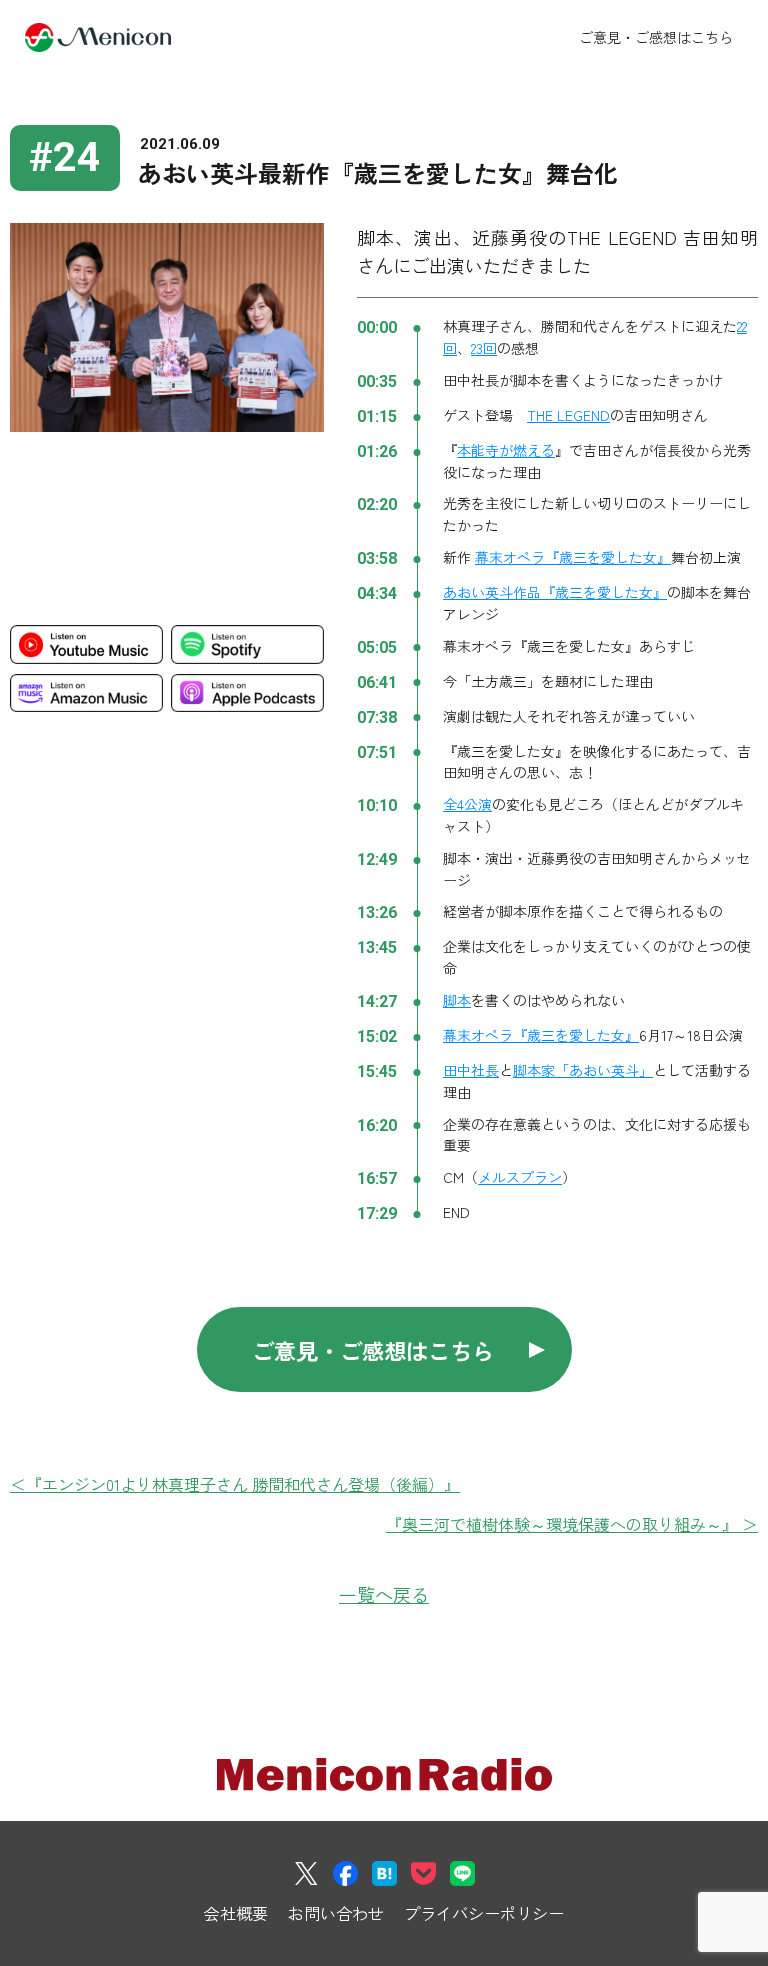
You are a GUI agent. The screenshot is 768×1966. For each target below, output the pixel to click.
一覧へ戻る (384, 1594)
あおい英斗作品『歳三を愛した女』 (555, 592)
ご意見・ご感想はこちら (656, 37)
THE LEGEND (568, 415)
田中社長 (471, 1070)
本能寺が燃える (506, 450)
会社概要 (236, 1913)
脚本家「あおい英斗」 (583, 1070)
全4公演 (467, 804)
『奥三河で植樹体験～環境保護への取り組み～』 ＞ (572, 1524)
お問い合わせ (336, 1913)
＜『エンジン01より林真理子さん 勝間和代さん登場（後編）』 (235, 1484)
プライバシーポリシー (484, 1913)
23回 (484, 348)
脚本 (457, 1000)
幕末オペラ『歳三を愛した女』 (573, 557)
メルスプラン (520, 1177)
